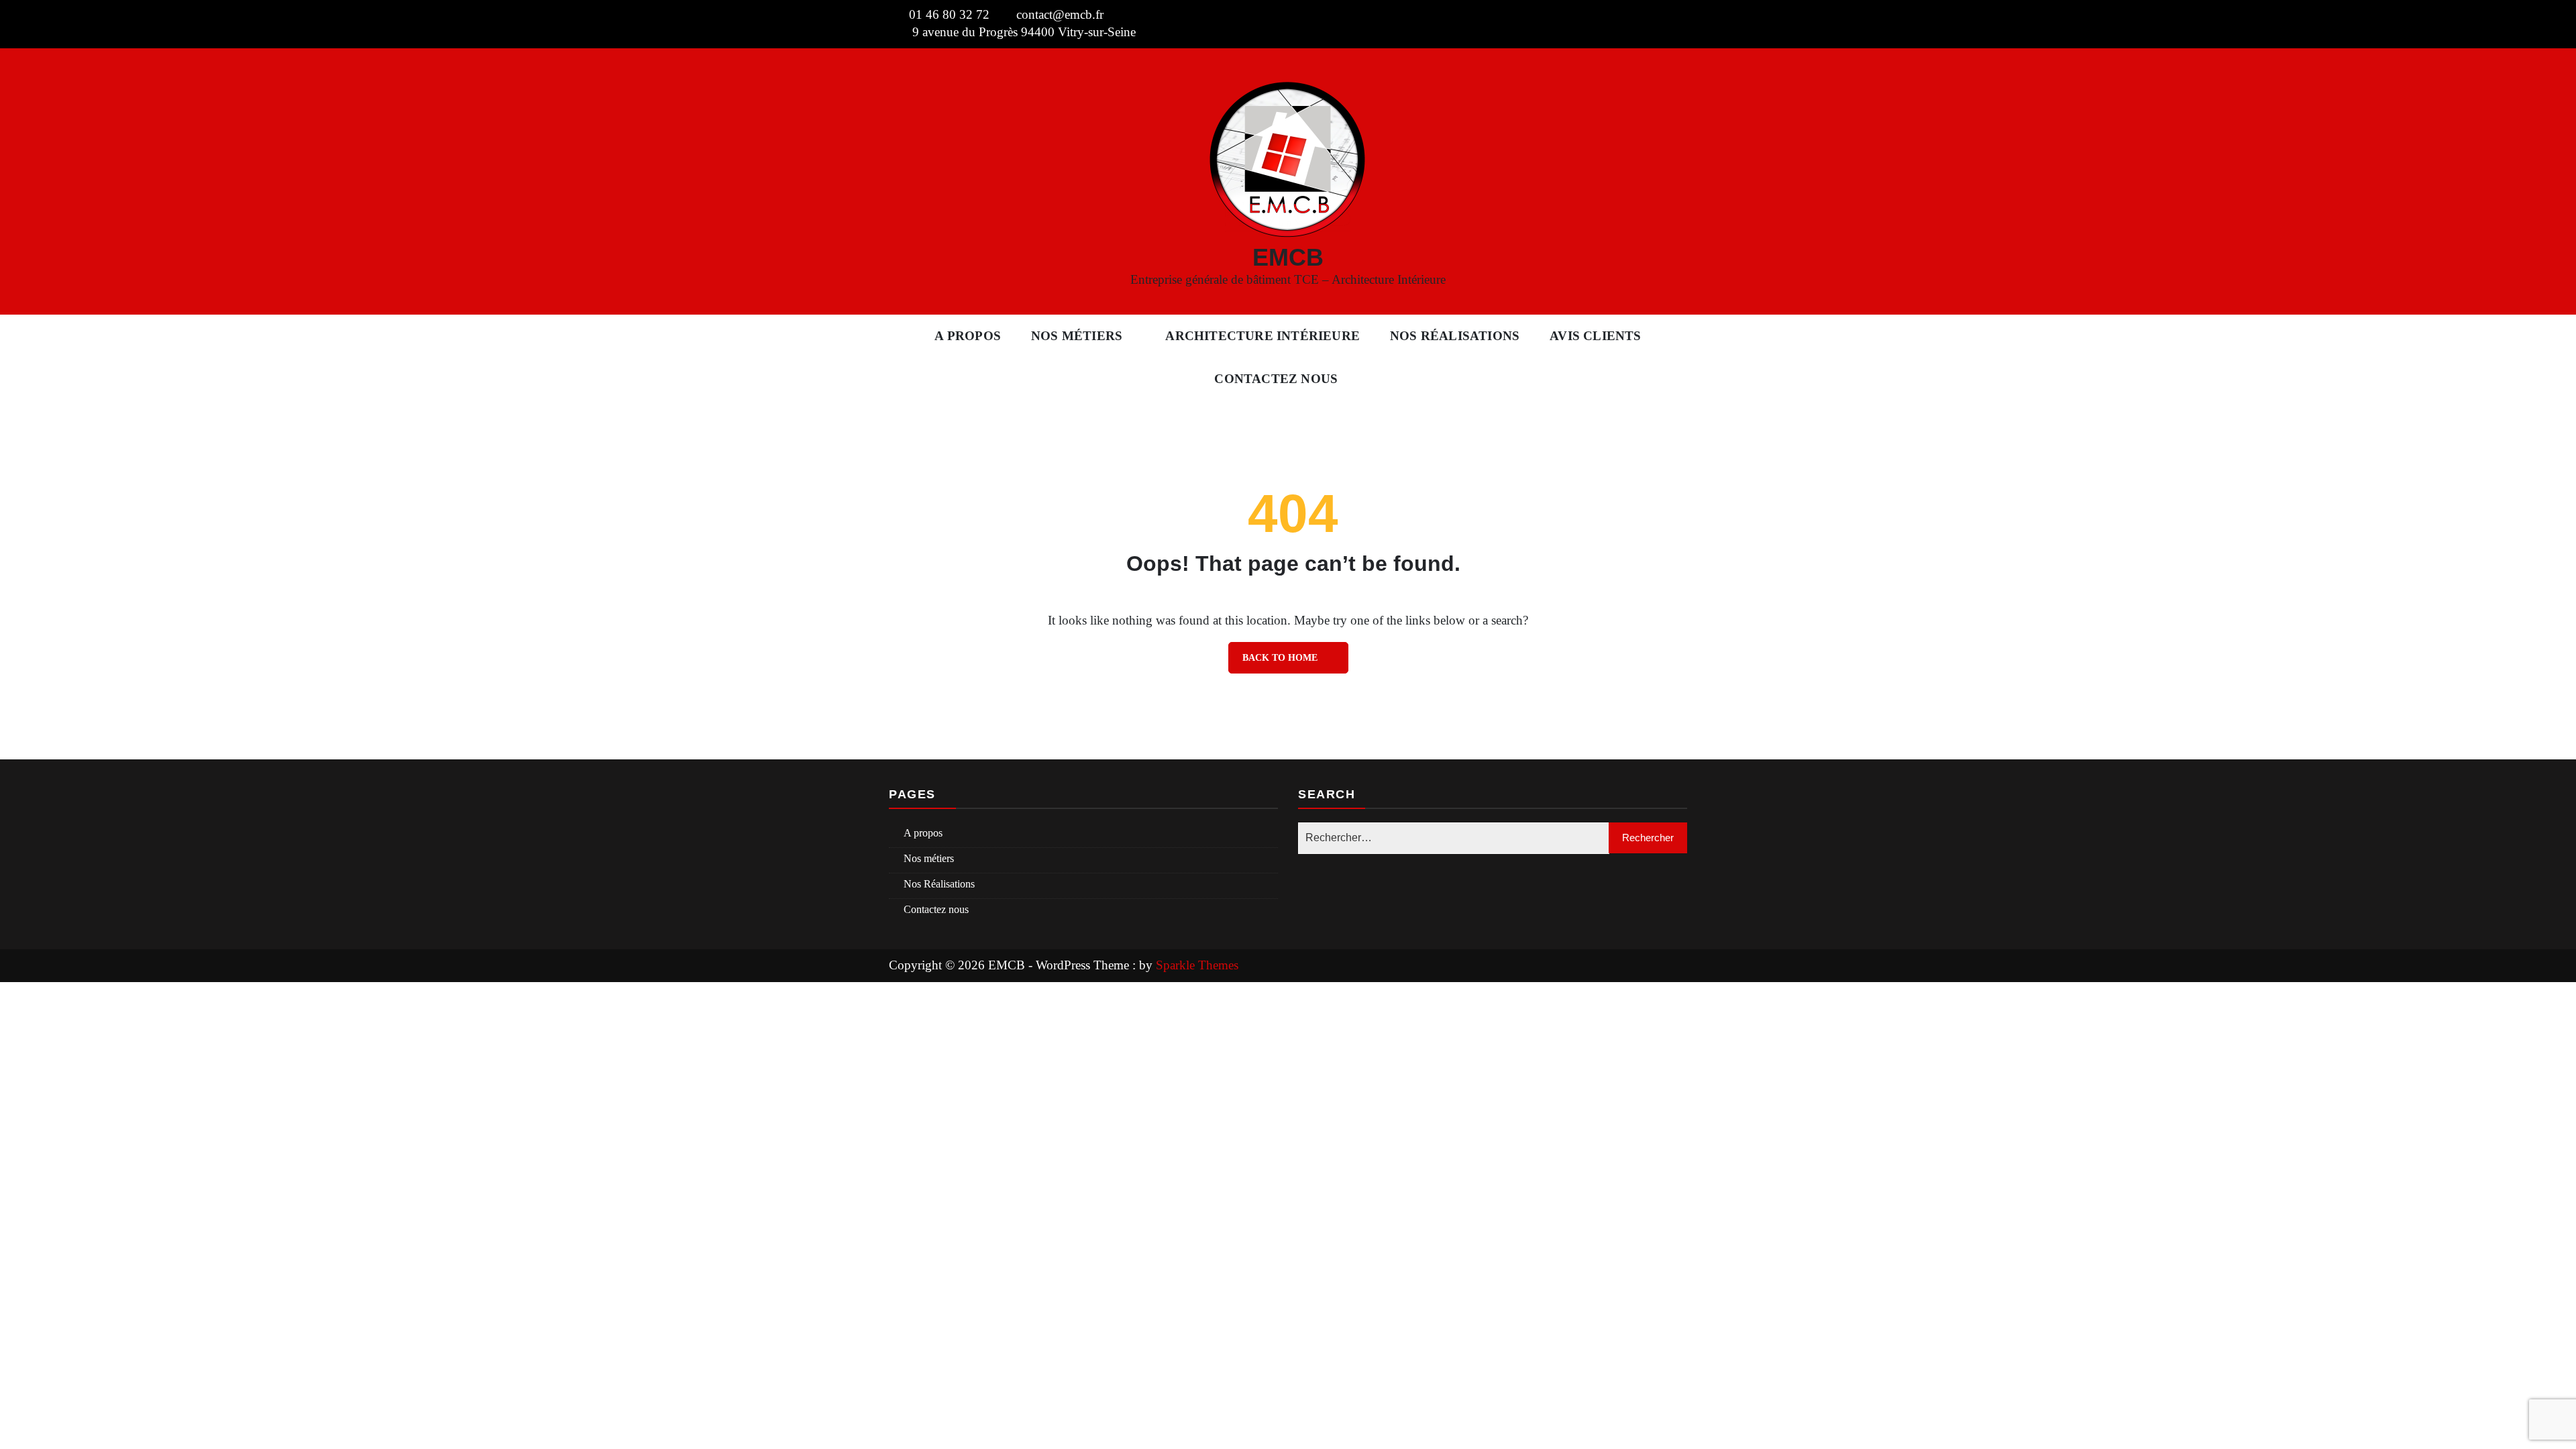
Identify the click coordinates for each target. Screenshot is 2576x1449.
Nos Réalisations (1455, 336)
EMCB (1288, 257)
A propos (968, 336)
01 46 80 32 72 (949, 14)
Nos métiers (1077, 336)
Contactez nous (1276, 379)
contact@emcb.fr (1060, 14)
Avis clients (1595, 336)
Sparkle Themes (1197, 965)
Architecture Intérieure (1263, 336)
